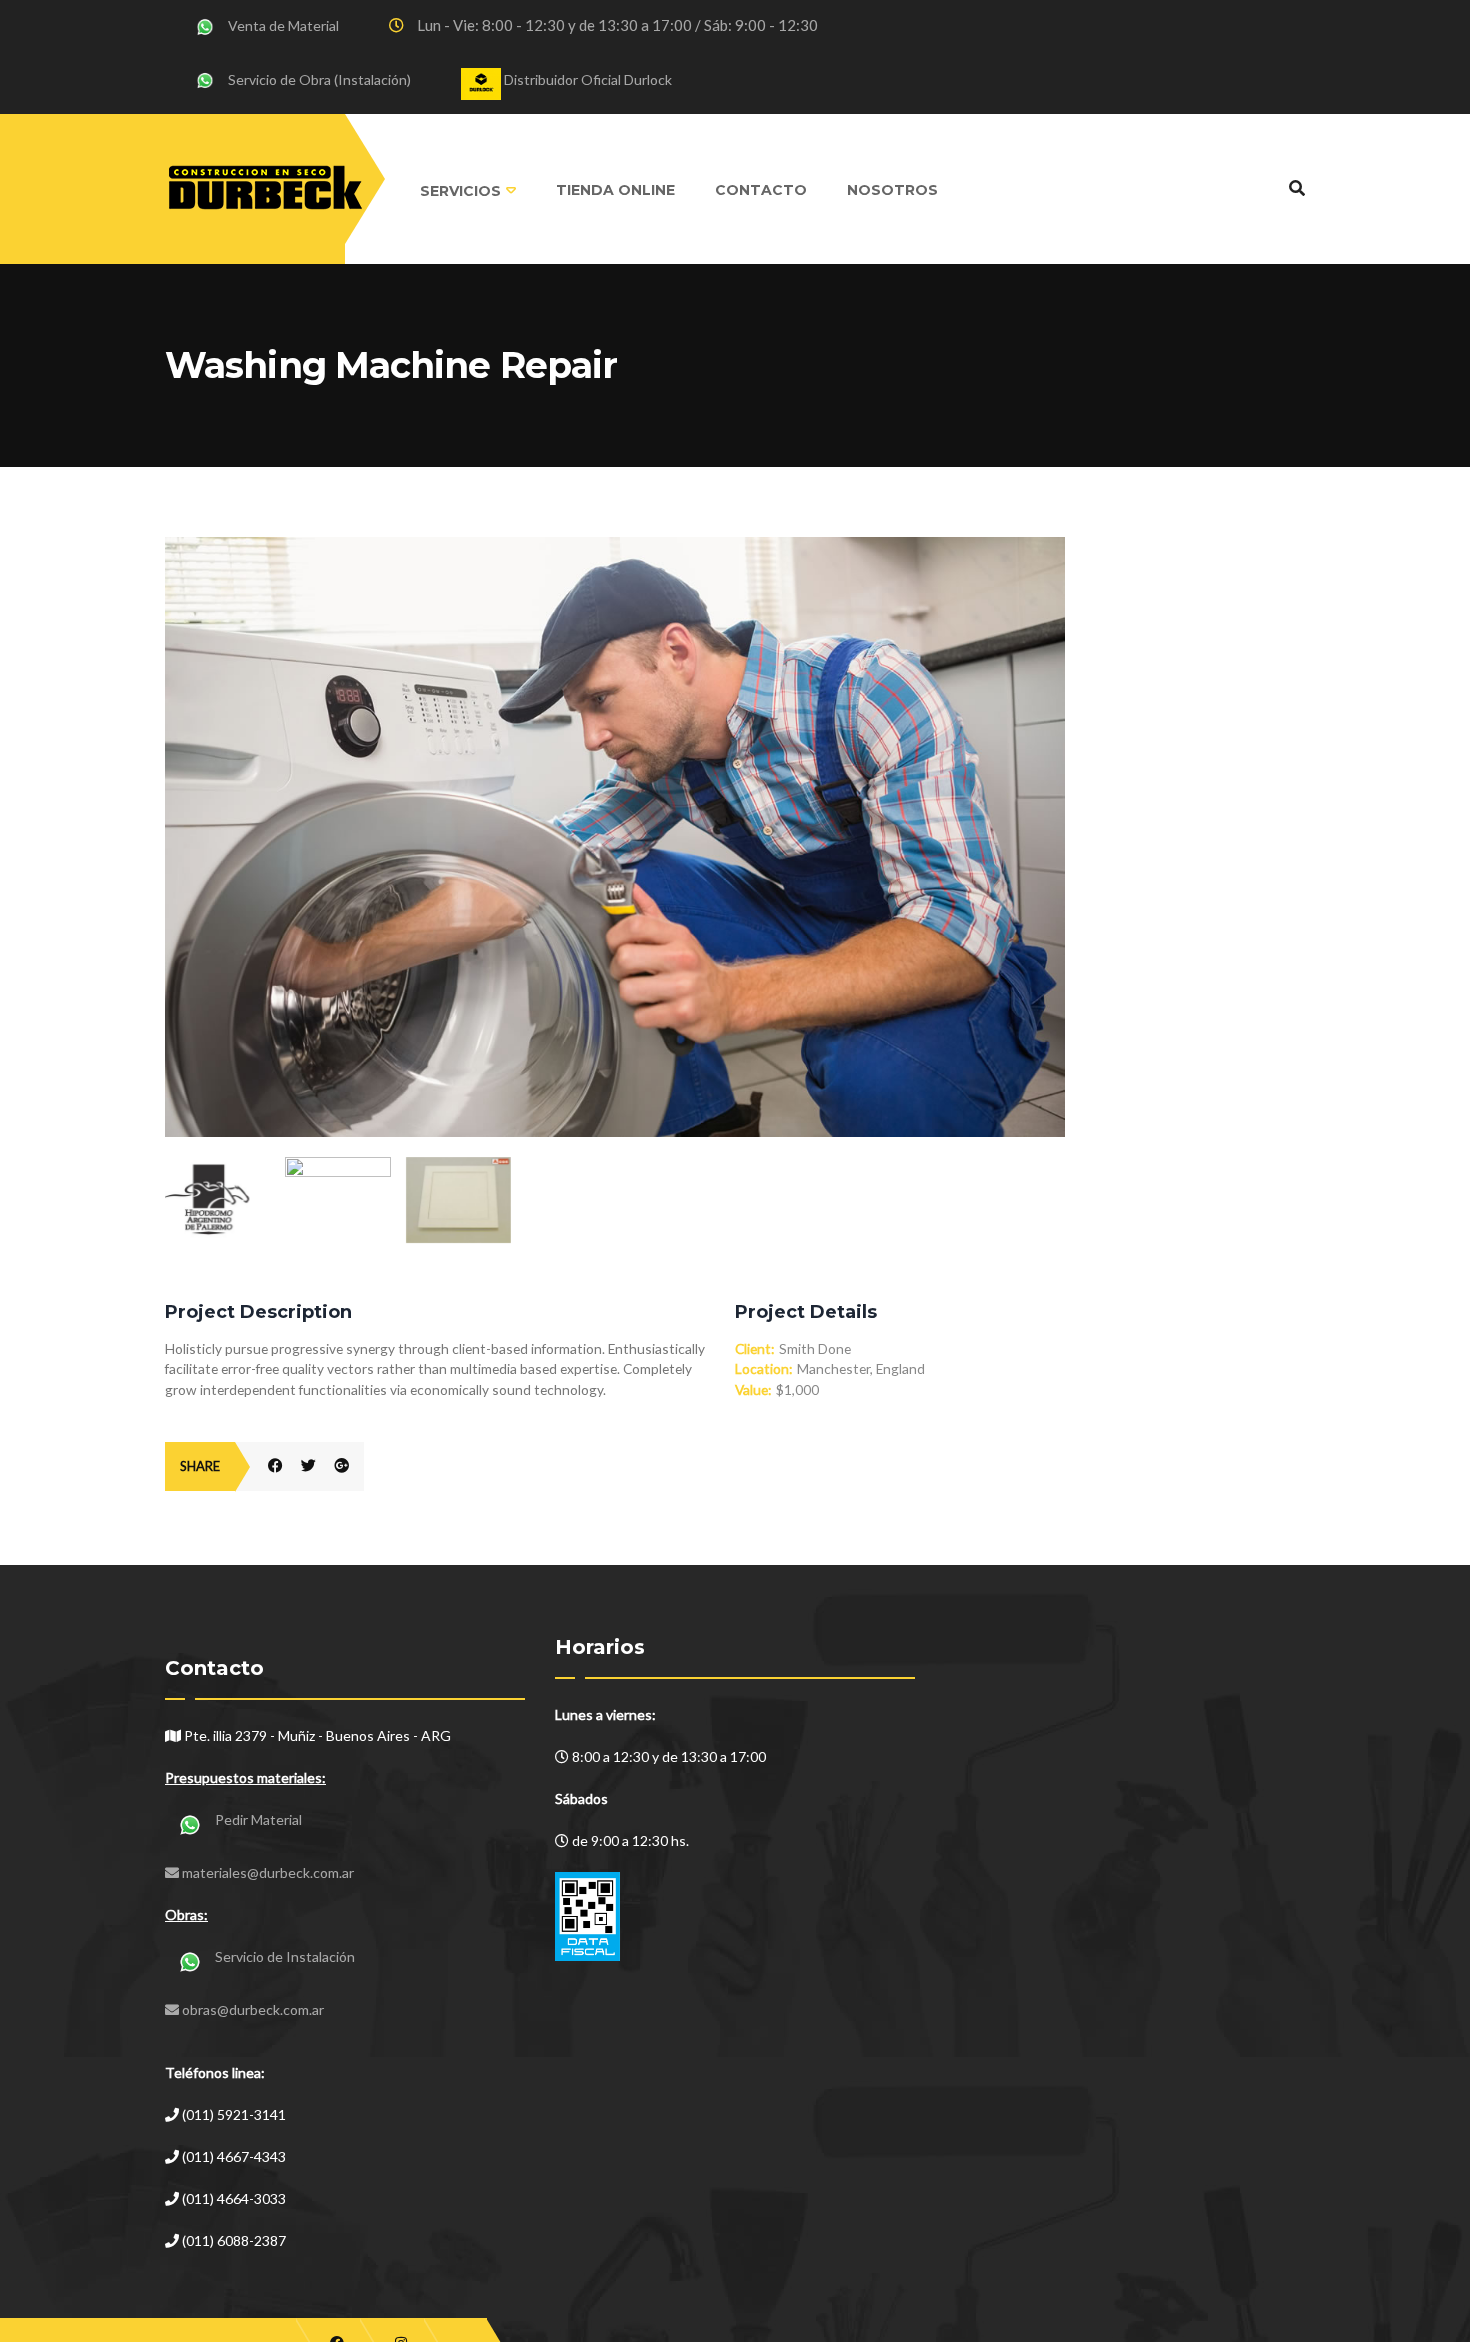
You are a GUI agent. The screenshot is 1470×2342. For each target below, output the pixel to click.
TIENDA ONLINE (615, 190)
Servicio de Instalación (285, 1956)
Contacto (761, 190)
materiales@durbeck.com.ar (268, 1872)
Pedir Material (258, 1819)
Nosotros (892, 190)
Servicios (460, 191)
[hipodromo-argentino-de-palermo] (217, 1204)
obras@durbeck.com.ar (253, 2009)
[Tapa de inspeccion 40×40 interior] (458, 1200)
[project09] (615, 548)
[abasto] (337, 1183)
